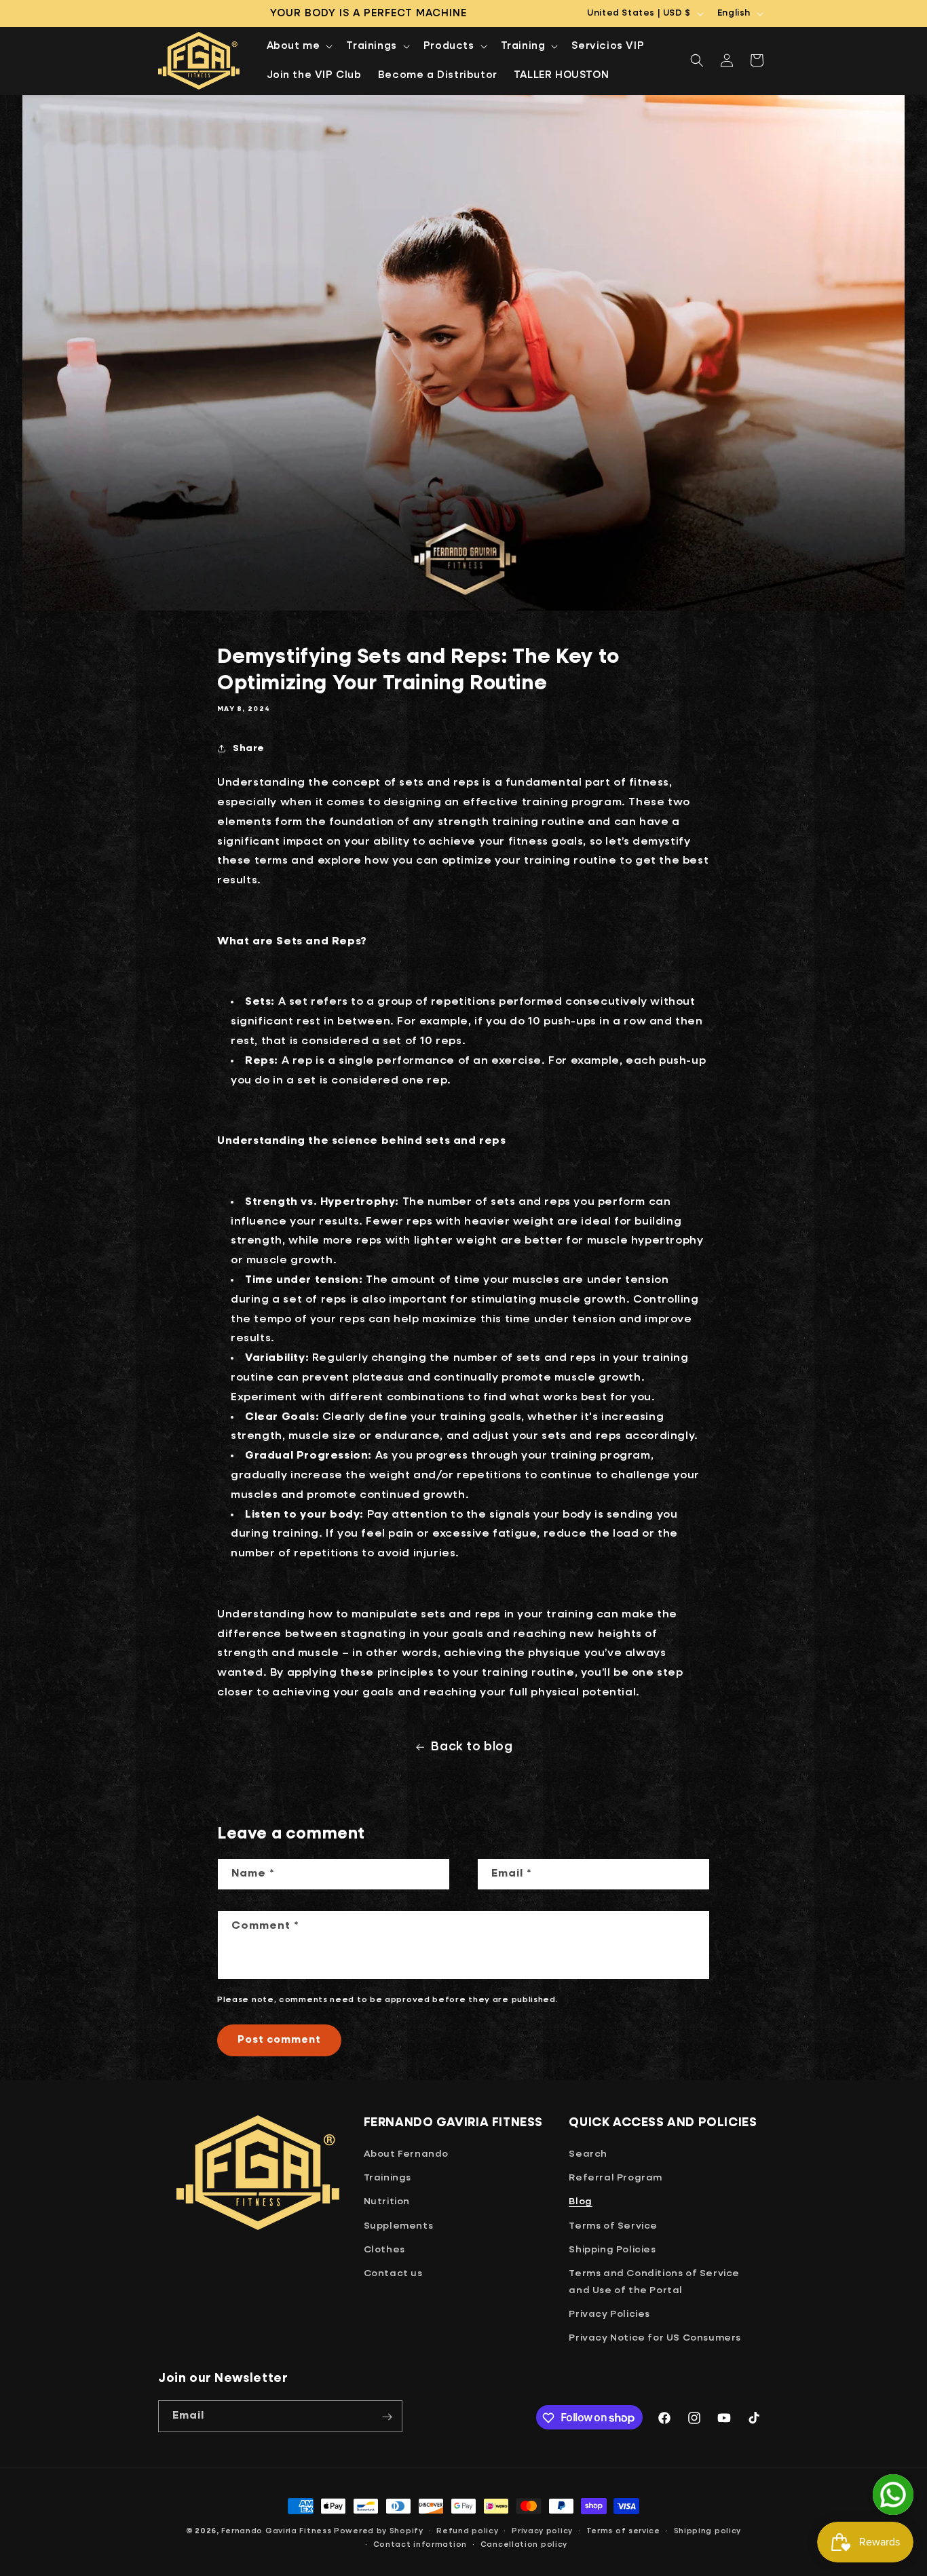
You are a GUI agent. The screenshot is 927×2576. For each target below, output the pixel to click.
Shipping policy (708, 2530)
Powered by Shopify (379, 2531)
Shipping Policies (612, 2250)
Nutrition (387, 2202)
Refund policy (467, 2530)
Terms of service (623, 2530)
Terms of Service (613, 2226)
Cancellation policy (524, 2544)
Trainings (387, 2178)
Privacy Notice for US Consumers (655, 2339)
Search (588, 2154)
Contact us (393, 2273)
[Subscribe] (387, 2417)
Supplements (399, 2226)
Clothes (384, 2250)
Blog (580, 2202)
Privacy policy (542, 2530)
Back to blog (472, 1747)
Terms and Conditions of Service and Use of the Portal (654, 2282)
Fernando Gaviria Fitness (277, 2531)
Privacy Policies (609, 2315)
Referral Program (616, 2178)
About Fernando (406, 2154)
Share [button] (249, 748)
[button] (299, 46)
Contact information (420, 2544)
